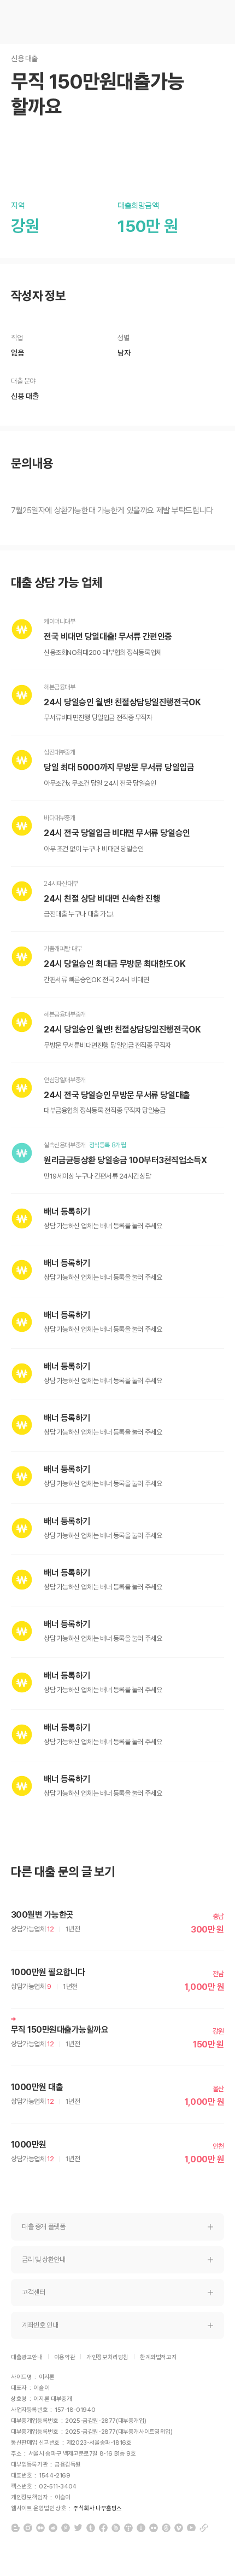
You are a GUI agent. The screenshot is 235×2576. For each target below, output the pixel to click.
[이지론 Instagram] (28, 2528)
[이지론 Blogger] (15, 2528)
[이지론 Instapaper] (141, 2528)
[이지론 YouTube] (191, 2528)
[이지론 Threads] (166, 2528)
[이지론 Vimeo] (179, 2528)
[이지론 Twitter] (78, 2528)
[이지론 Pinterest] (66, 2528)
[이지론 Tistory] (128, 2528)
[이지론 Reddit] (53, 2528)
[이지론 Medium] (40, 2528)
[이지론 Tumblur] (91, 2528)
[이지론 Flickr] (154, 2528)
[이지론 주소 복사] (204, 2528)
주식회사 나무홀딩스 (98, 2508)
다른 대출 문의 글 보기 (63, 1872)
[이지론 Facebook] (103, 2528)
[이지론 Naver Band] (116, 2528)
